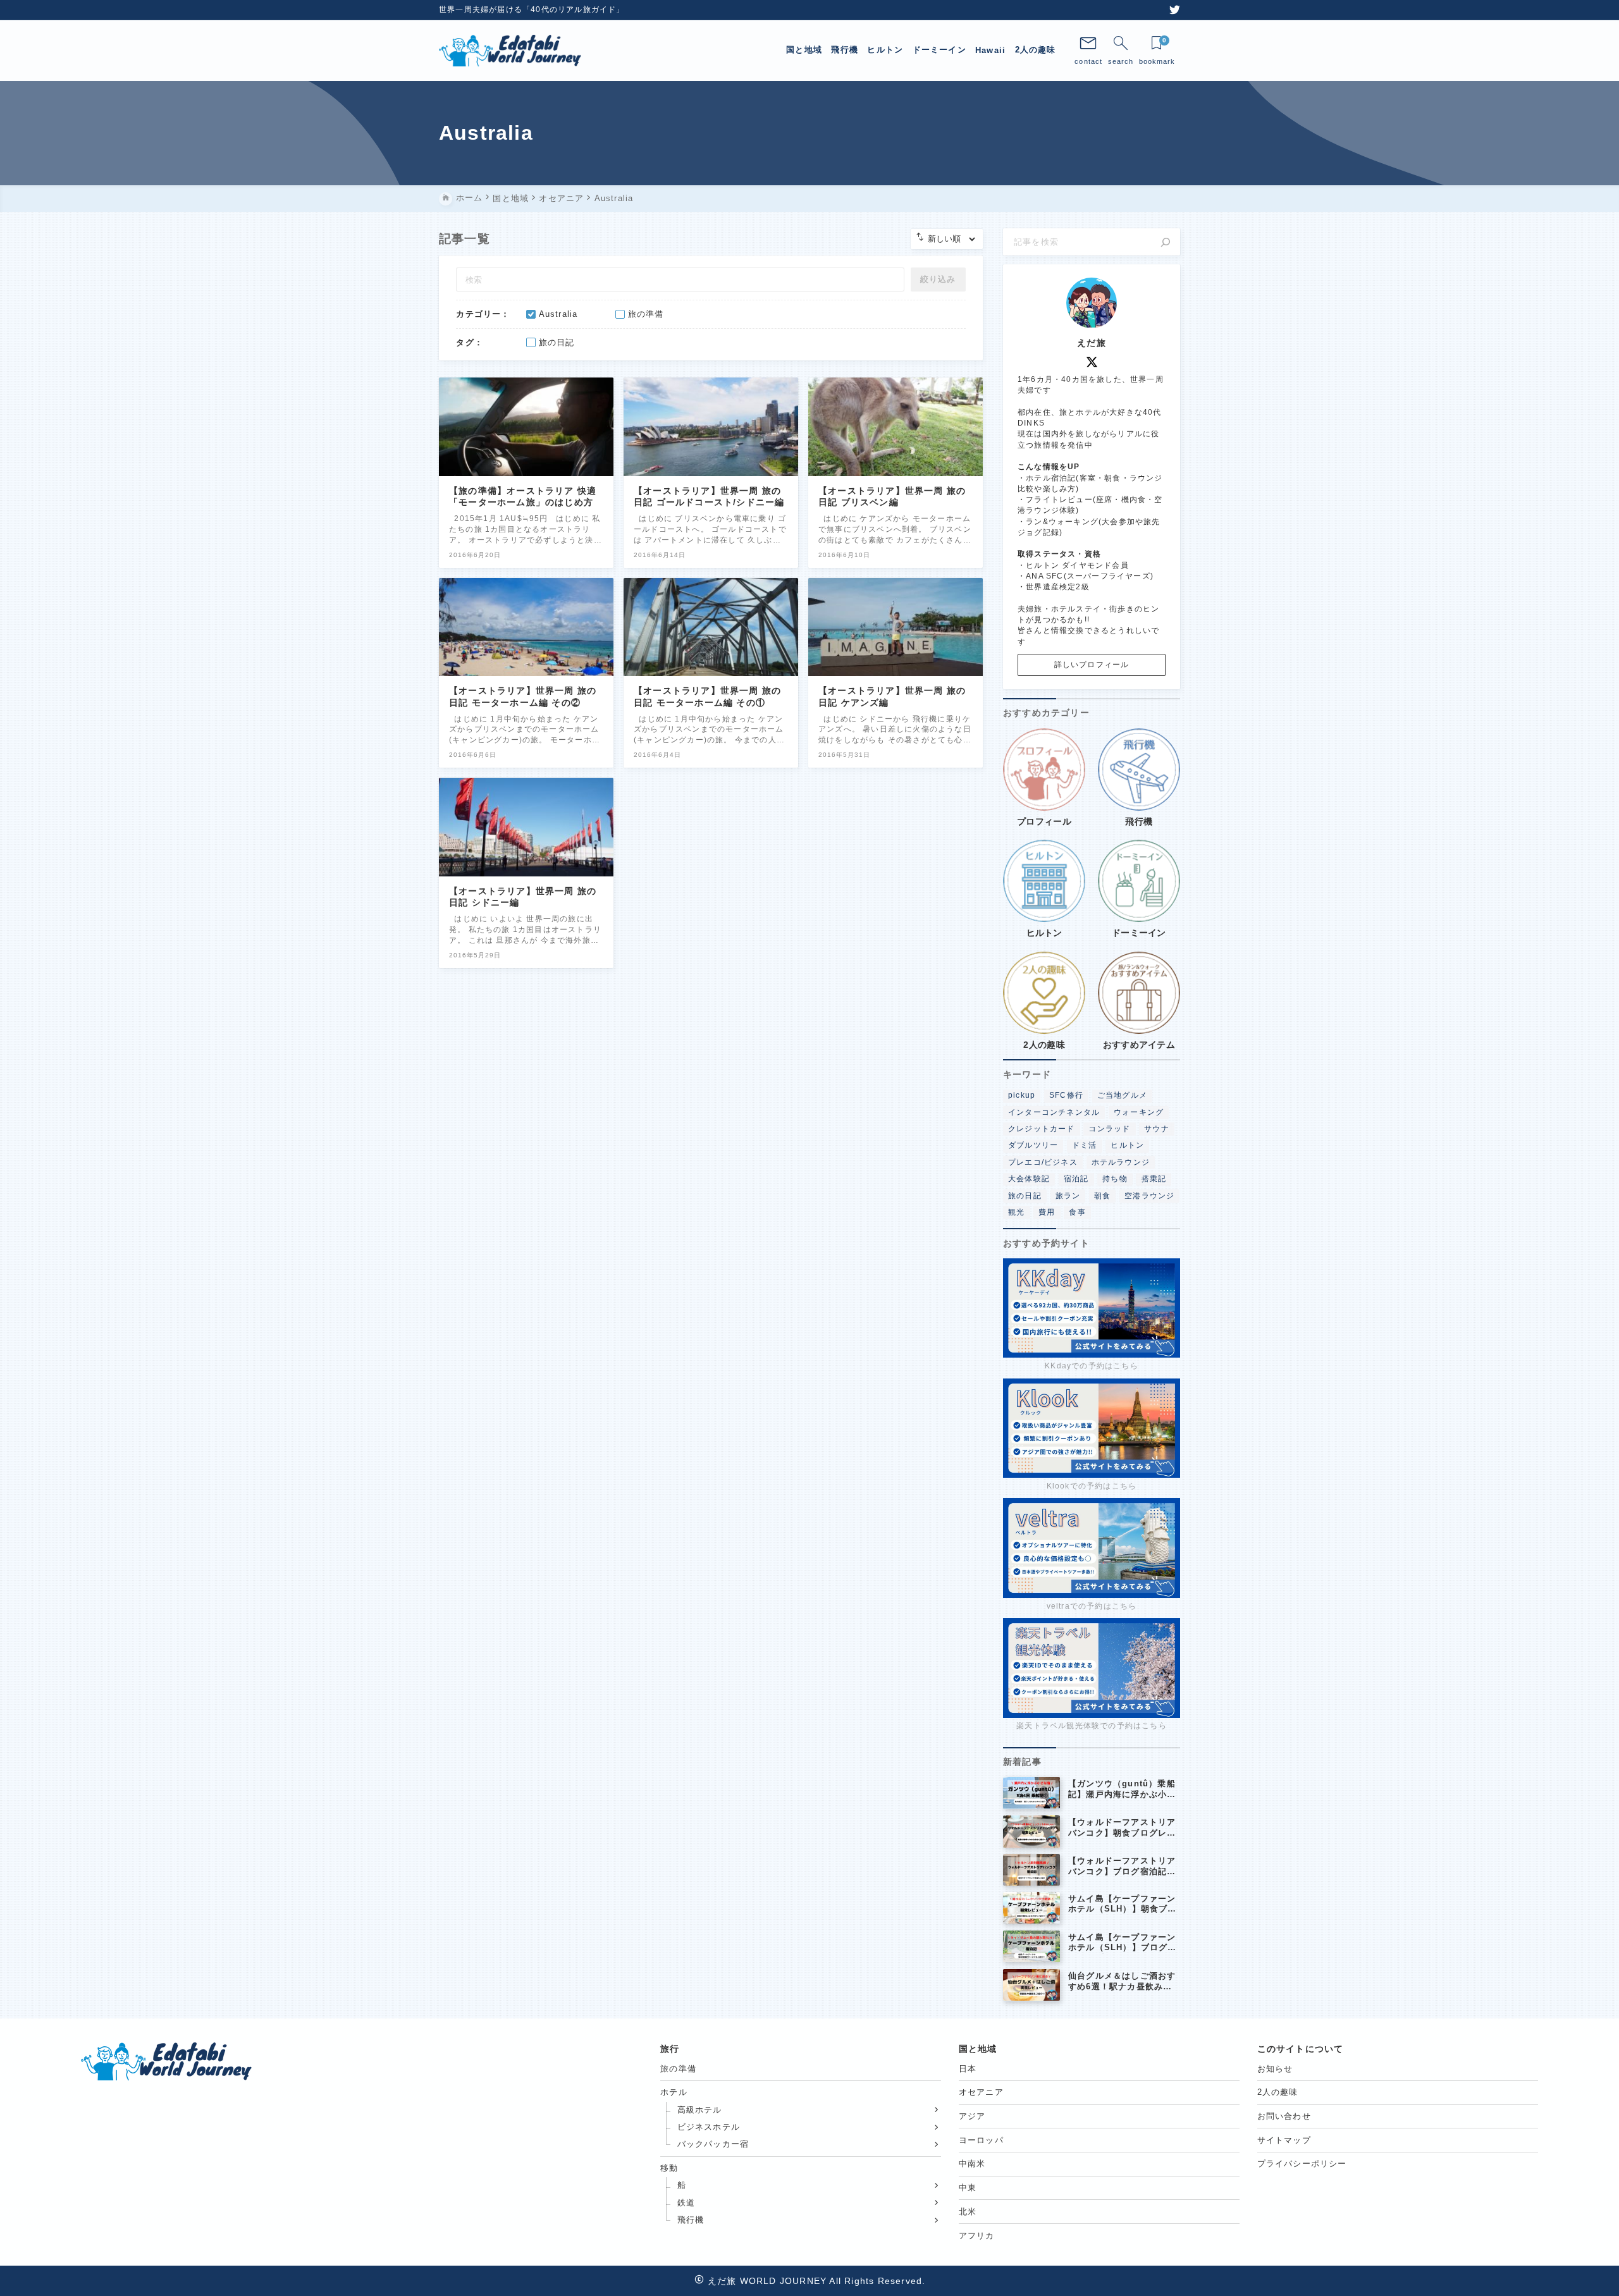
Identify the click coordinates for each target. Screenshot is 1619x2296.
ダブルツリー (1033, 1145)
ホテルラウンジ (1121, 1162)
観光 (1016, 1212)
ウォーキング (1139, 1112)
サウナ (1157, 1129)
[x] (1092, 362)
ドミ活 (1085, 1145)
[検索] (1166, 242)
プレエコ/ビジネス (1043, 1162)
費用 (1047, 1212)
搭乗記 (1154, 1179)
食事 (1077, 1212)
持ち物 (1115, 1179)
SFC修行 (1066, 1095)
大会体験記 (1029, 1179)
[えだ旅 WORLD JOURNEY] (510, 51)
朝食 (1102, 1195)
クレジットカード (1042, 1129)
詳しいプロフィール (1092, 665)
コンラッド (1109, 1129)
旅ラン (1068, 1195)
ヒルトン (1127, 1145)
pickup (1022, 1095)
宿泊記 (1076, 1179)
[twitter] (1175, 10)
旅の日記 (1025, 1195)
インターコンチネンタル (1054, 1112)
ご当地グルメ (1122, 1095)
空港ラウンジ (1149, 1195)
